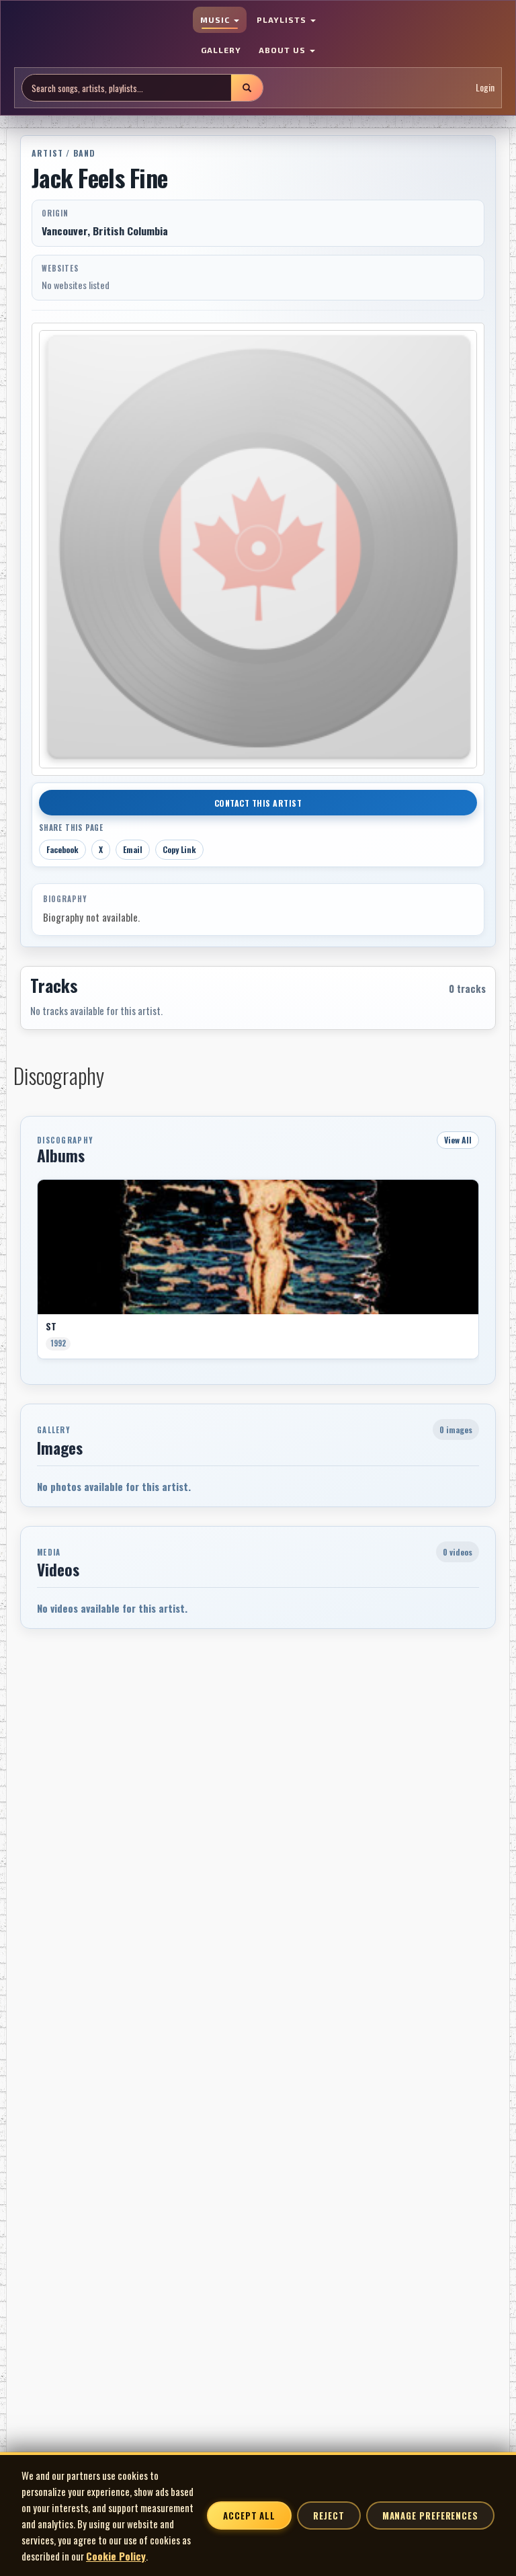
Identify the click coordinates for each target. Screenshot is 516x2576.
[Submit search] (247, 88)
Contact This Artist (258, 803)
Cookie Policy (116, 2556)
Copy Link (179, 849)
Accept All (249, 2515)
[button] (37, 1274)
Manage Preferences (430, 2515)
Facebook (62, 849)
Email (133, 849)
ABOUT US (284, 50)
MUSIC (216, 19)
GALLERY (221, 50)
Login (485, 87)
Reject (329, 2515)
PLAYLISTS (283, 19)
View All (458, 1140)
